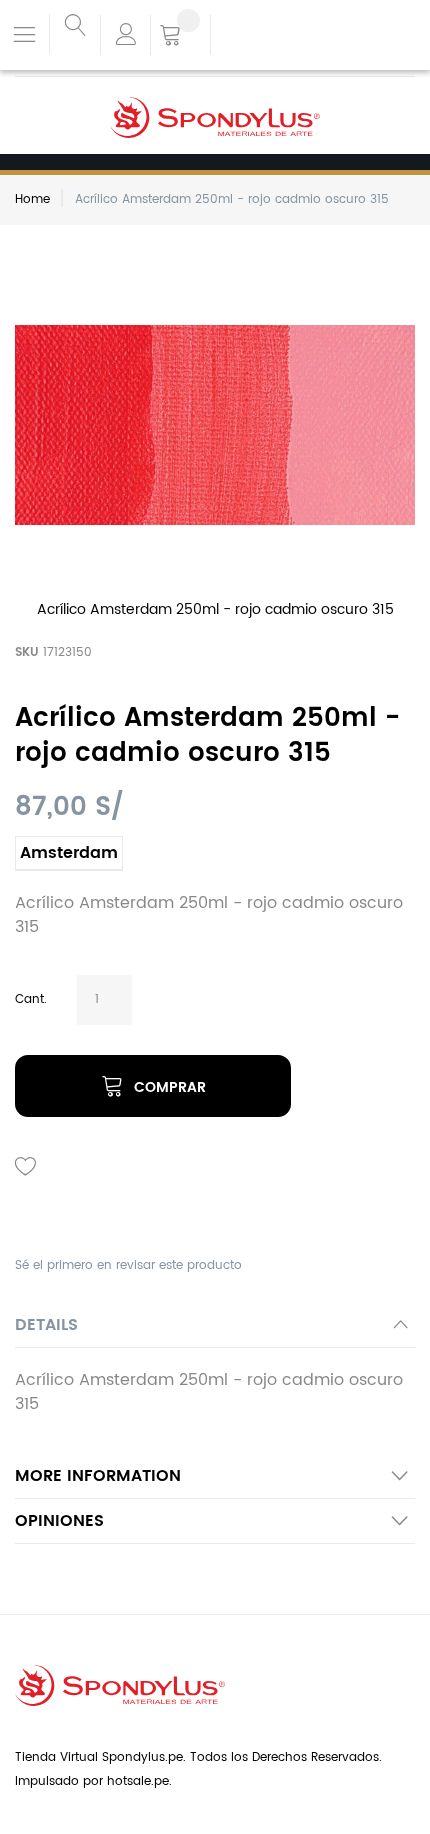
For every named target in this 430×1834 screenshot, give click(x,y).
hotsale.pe (138, 1781)
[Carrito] (180, 37)
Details (46, 1325)
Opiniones (59, 1521)
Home (32, 199)
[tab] (215, 1330)
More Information (98, 1476)
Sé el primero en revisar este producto (128, 1265)
